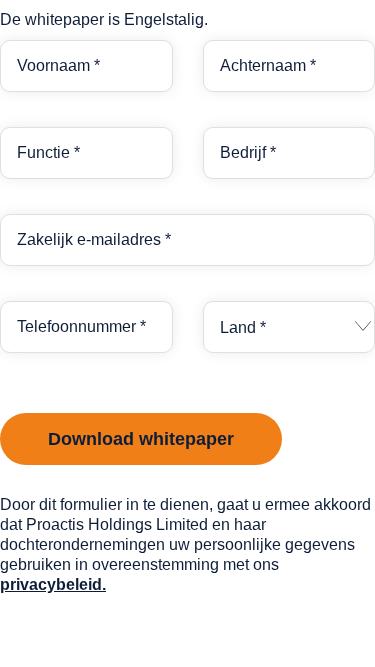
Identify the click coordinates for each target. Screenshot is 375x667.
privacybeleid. (53, 584)
